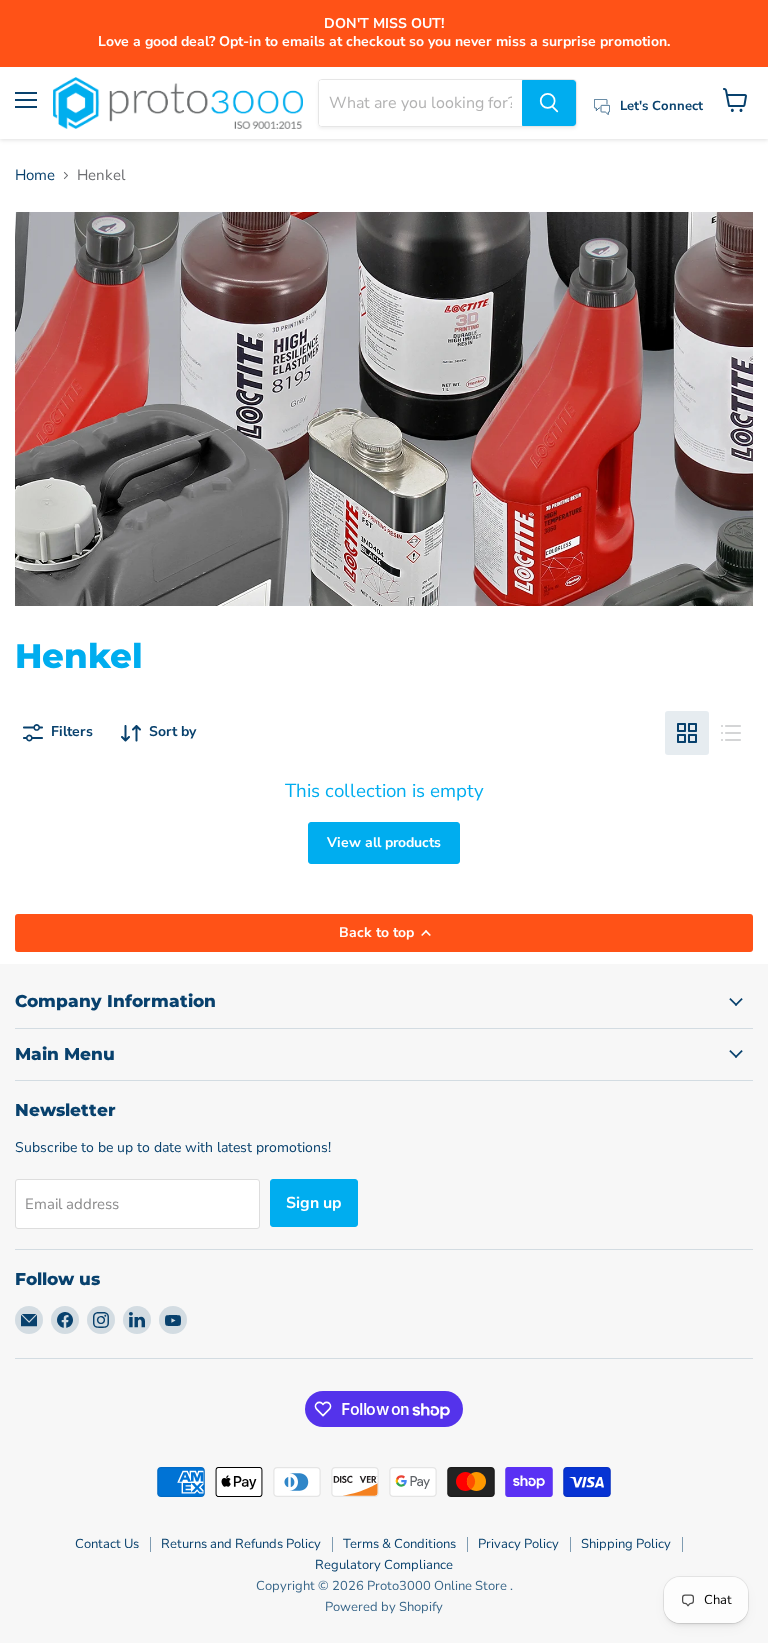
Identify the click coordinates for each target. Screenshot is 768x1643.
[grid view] (687, 733)
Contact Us (107, 1544)
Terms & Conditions (399, 1544)
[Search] (549, 103)
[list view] (731, 733)
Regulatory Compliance (384, 1565)
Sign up (314, 1203)
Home (35, 175)
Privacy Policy (518, 1544)
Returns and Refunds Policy (241, 1544)
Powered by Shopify (384, 1607)
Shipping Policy (626, 1544)
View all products (384, 842)
